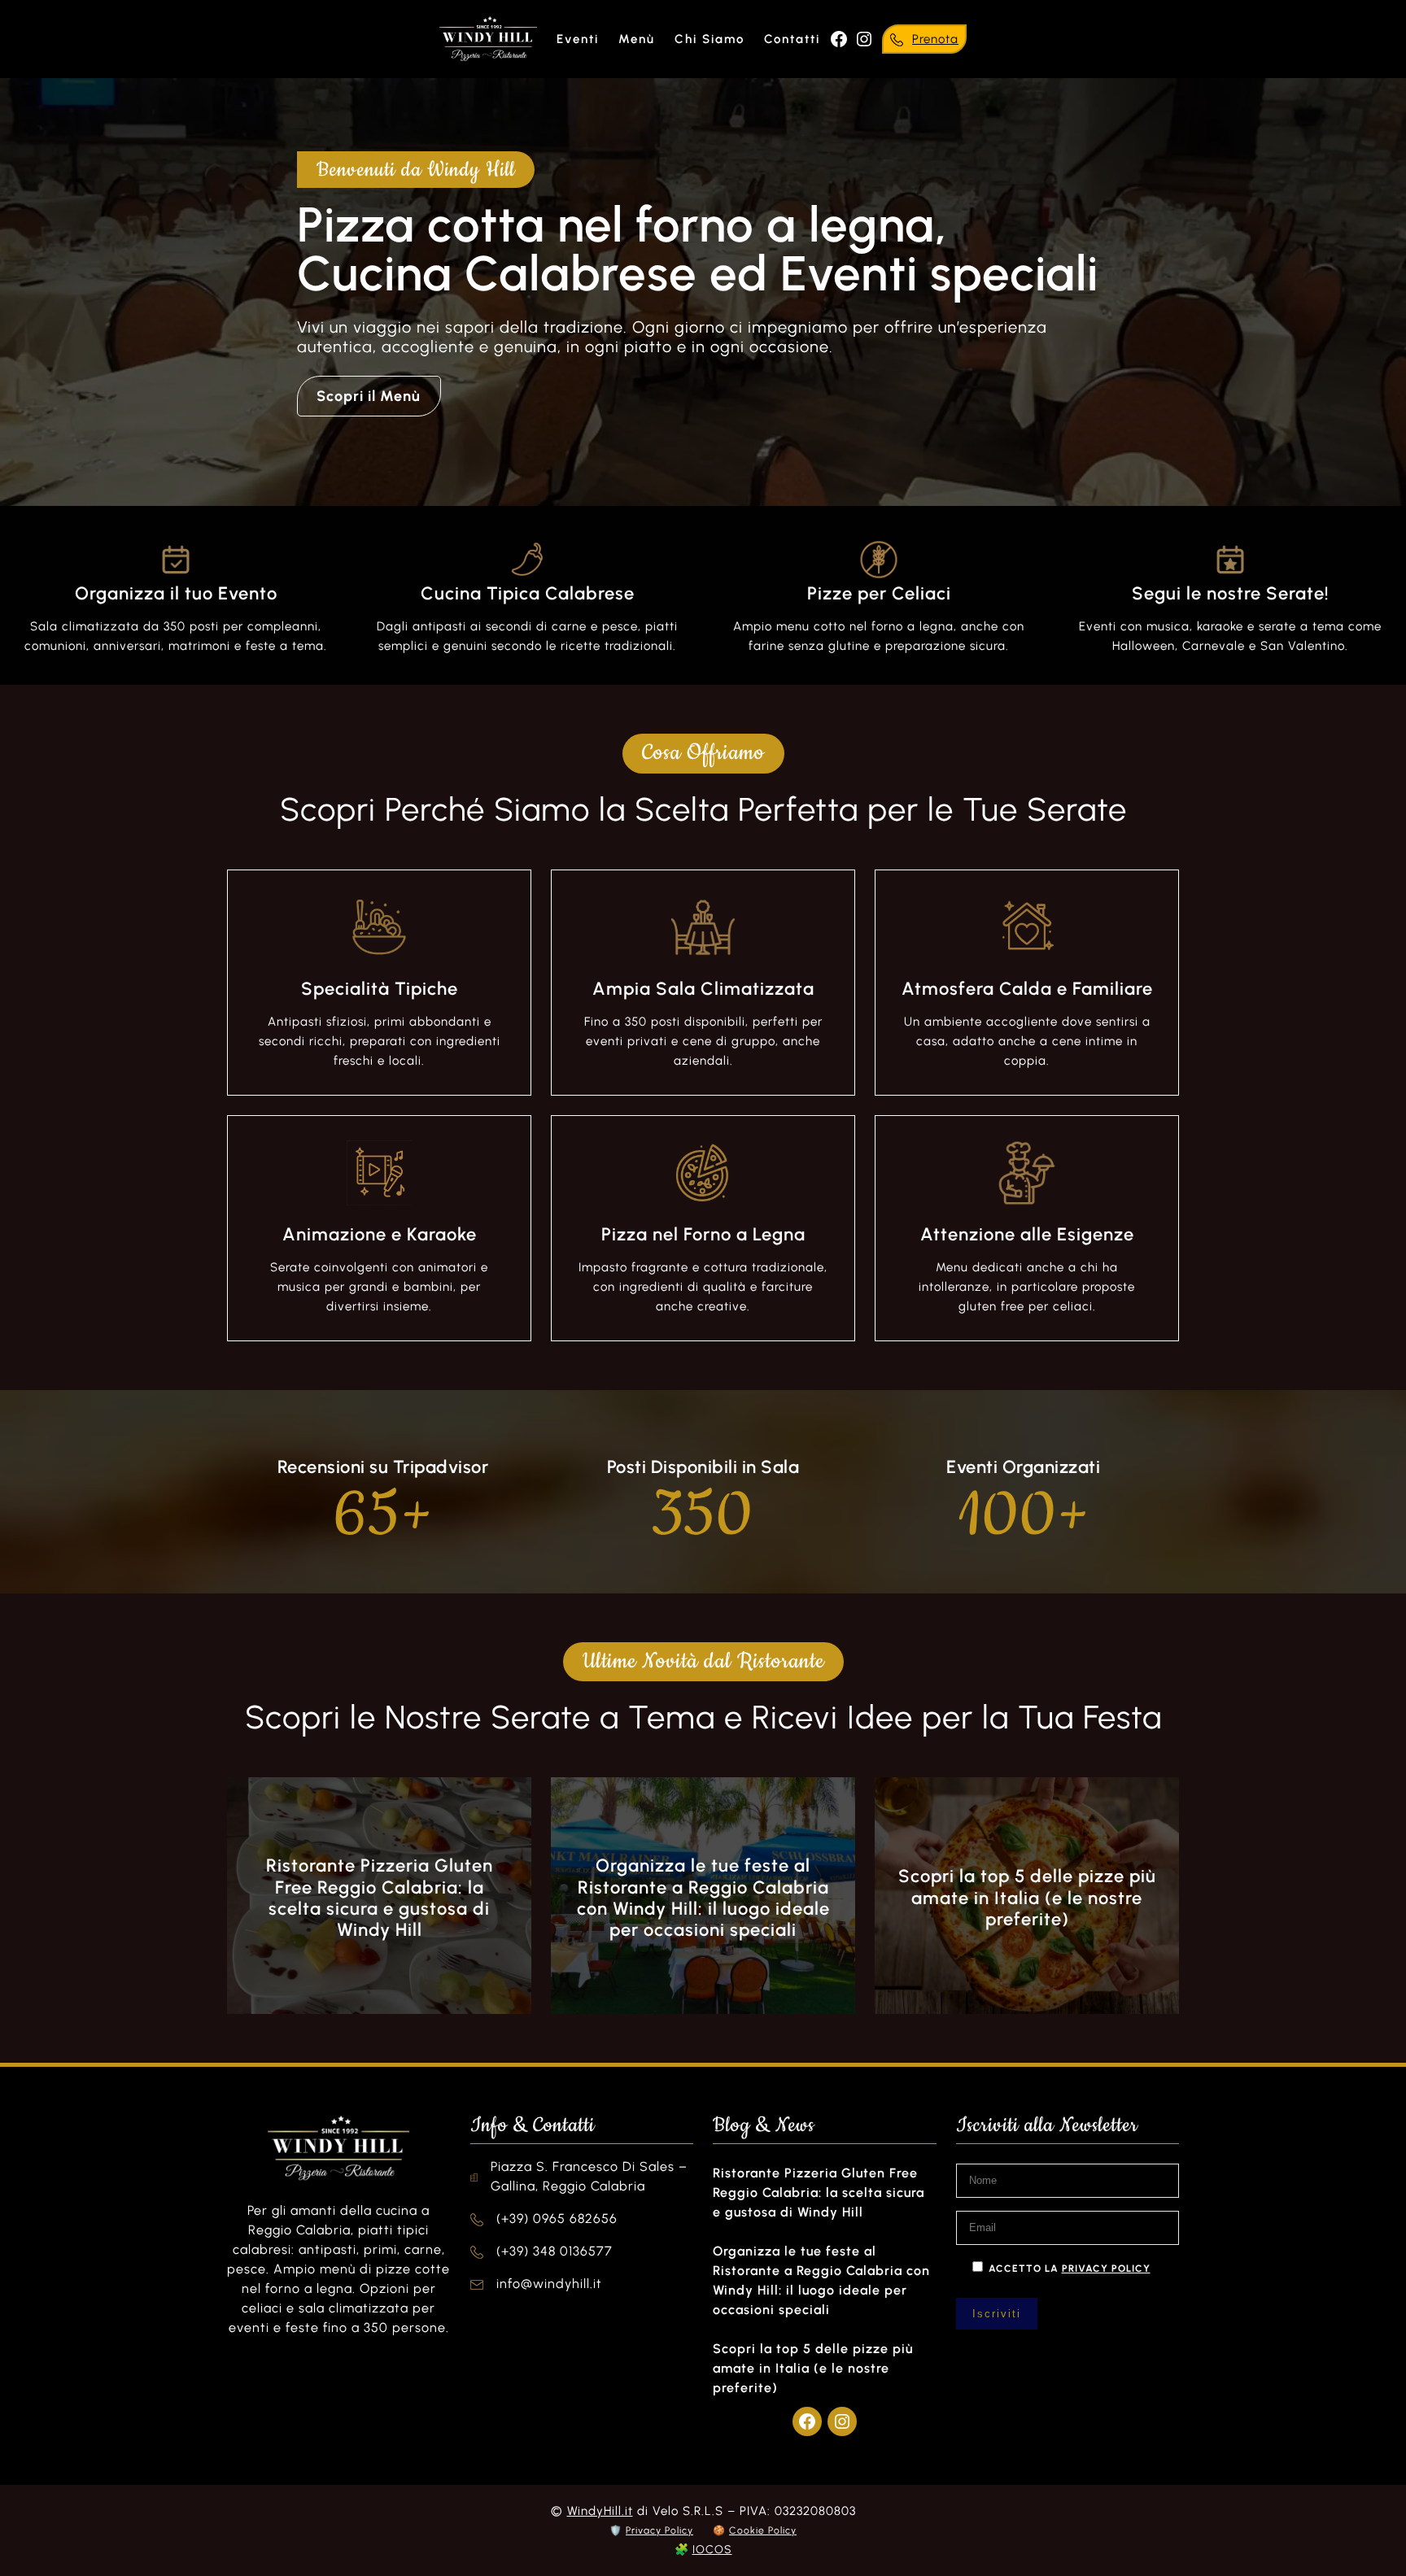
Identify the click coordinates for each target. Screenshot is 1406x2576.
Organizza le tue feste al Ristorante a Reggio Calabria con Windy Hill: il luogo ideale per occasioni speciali (703, 1898)
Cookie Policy (763, 2530)
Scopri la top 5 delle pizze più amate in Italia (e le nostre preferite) (1027, 1898)
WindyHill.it (600, 2511)
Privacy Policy (659, 2530)
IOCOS (712, 2550)
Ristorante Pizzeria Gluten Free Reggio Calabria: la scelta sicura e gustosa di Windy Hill (380, 1898)
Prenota (935, 39)
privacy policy (1106, 2269)
